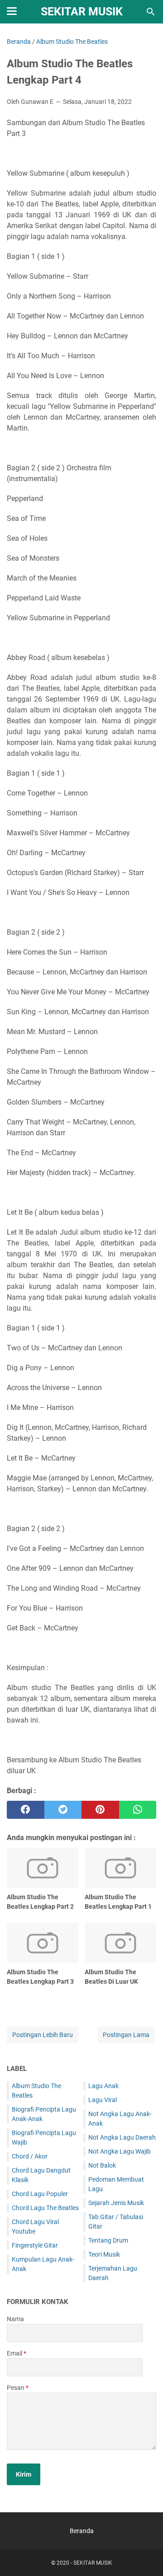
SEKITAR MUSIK (82, 12)
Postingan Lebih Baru (43, 2035)
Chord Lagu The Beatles (45, 2208)
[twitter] (63, 1810)
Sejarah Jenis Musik (116, 2203)
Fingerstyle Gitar (35, 2245)
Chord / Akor (30, 2156)
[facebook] (26, 1810)
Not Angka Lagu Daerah (122, 2137)
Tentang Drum (108, 2240)
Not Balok (102, 2165)
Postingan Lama (126, 2035)
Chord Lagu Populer (40, 2194)
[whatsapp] (138, 1810)
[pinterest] (100, 1810)
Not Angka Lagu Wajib (120, 2151)
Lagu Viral (103, 2100)
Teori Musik (104, 2254)
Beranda (82, 2531)
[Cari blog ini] (151, 12)
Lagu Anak (103, 2086)
